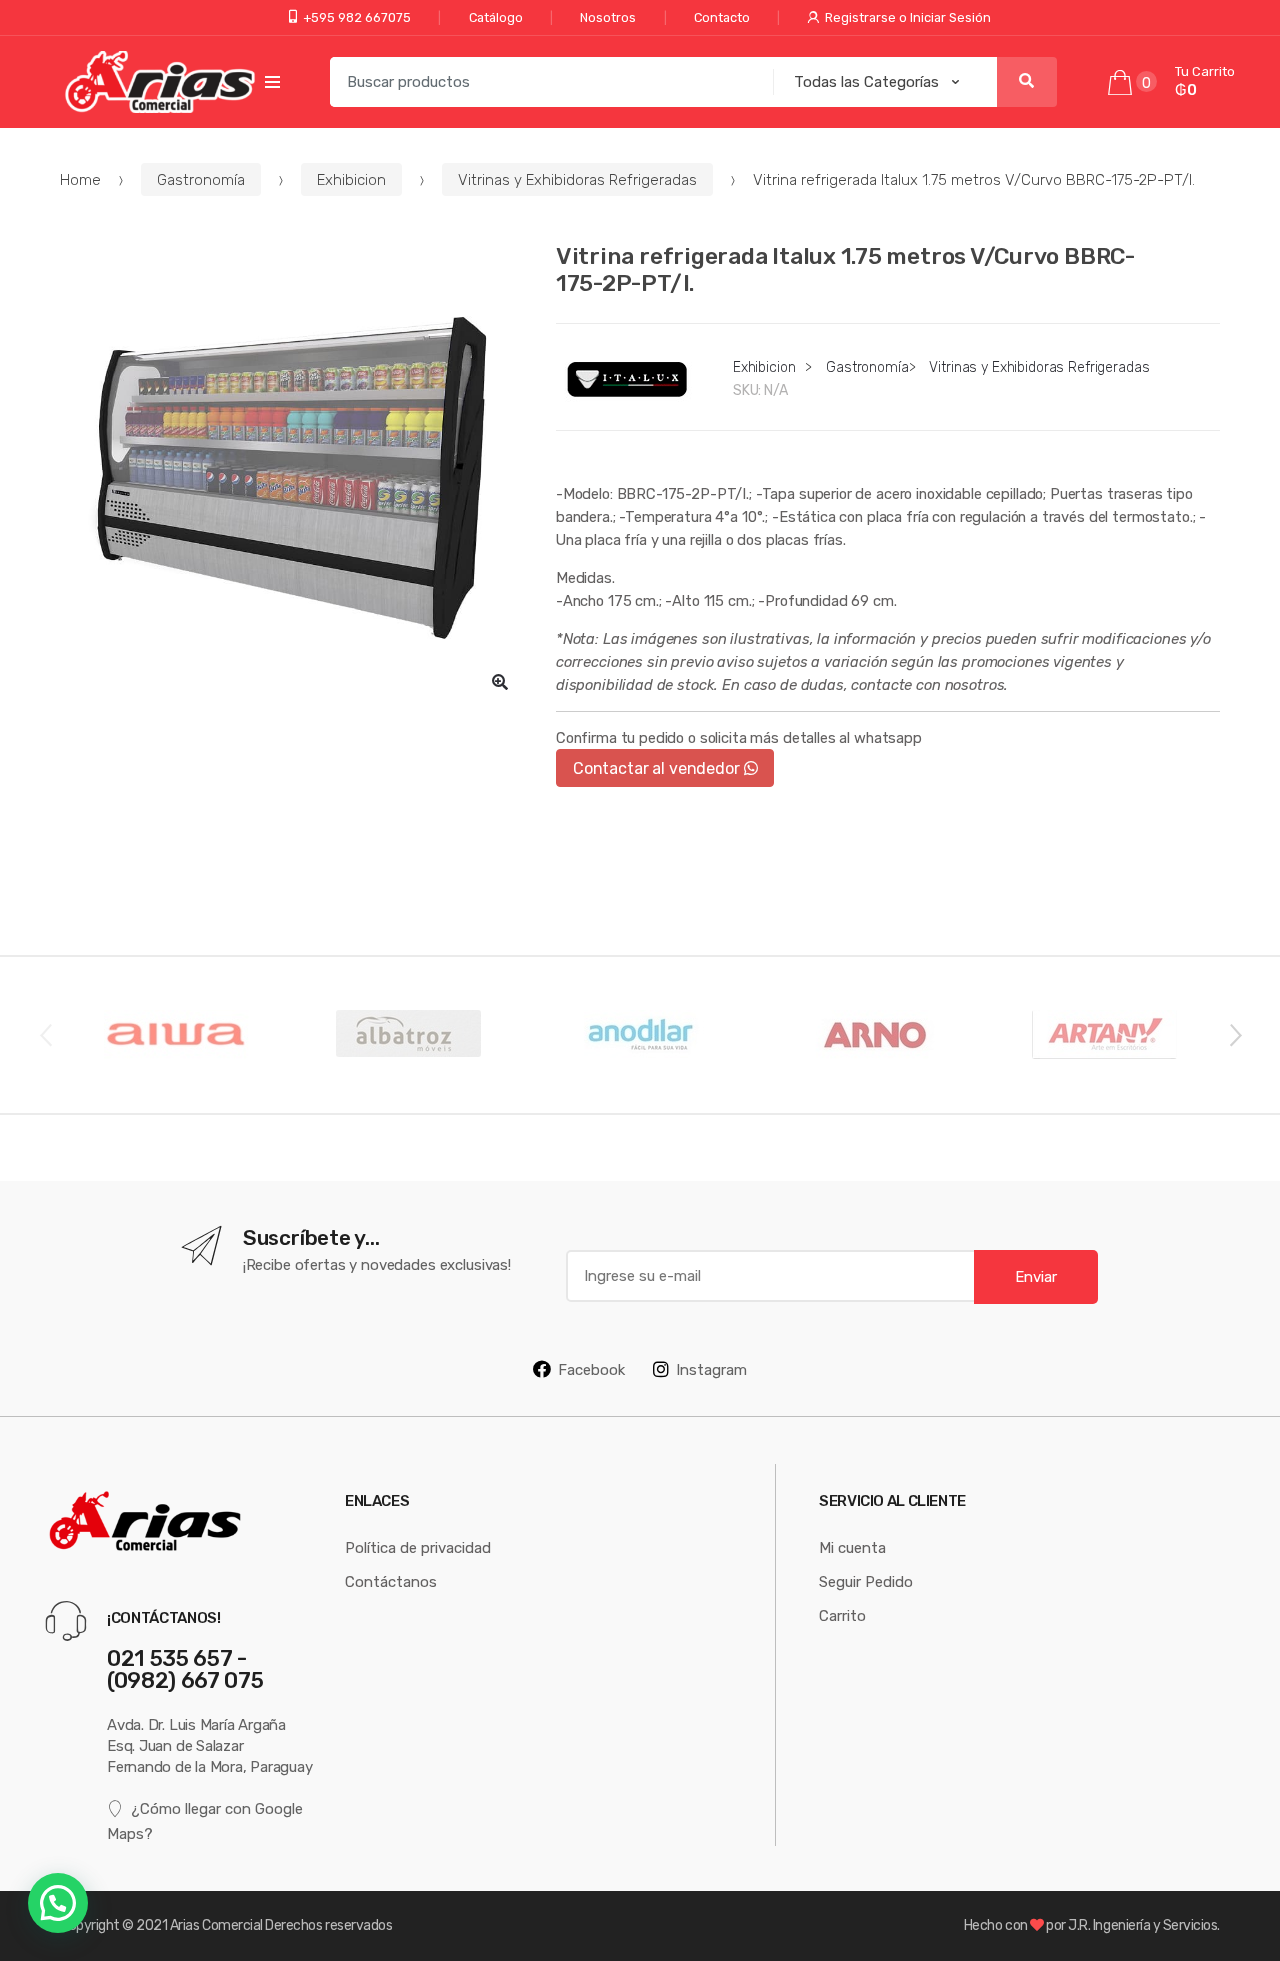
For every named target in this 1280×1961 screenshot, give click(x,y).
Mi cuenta (852, 1547)
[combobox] (546, 82)
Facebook (591, 1369)
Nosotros (608, 17)
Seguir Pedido (866, 1581)
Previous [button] (45, 1034)
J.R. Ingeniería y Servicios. (1144, 1925)
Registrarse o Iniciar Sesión (908, 17)
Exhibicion (351, 179)
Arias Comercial (216, 1925)
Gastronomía (201, 179)
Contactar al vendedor (658, 768)
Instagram (711, 1369)
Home (80, 179)
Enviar (1036, 1276)
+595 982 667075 (357, 17)
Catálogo (496, 17)
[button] (500, 682)
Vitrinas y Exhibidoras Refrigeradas (577, 179)
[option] (293, 475)
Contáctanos (391, 1581)
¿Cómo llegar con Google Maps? (205, 1820)
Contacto (722, 17)
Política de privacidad (418, 1547)
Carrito (842, 1615)
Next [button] (1235, 1034)
